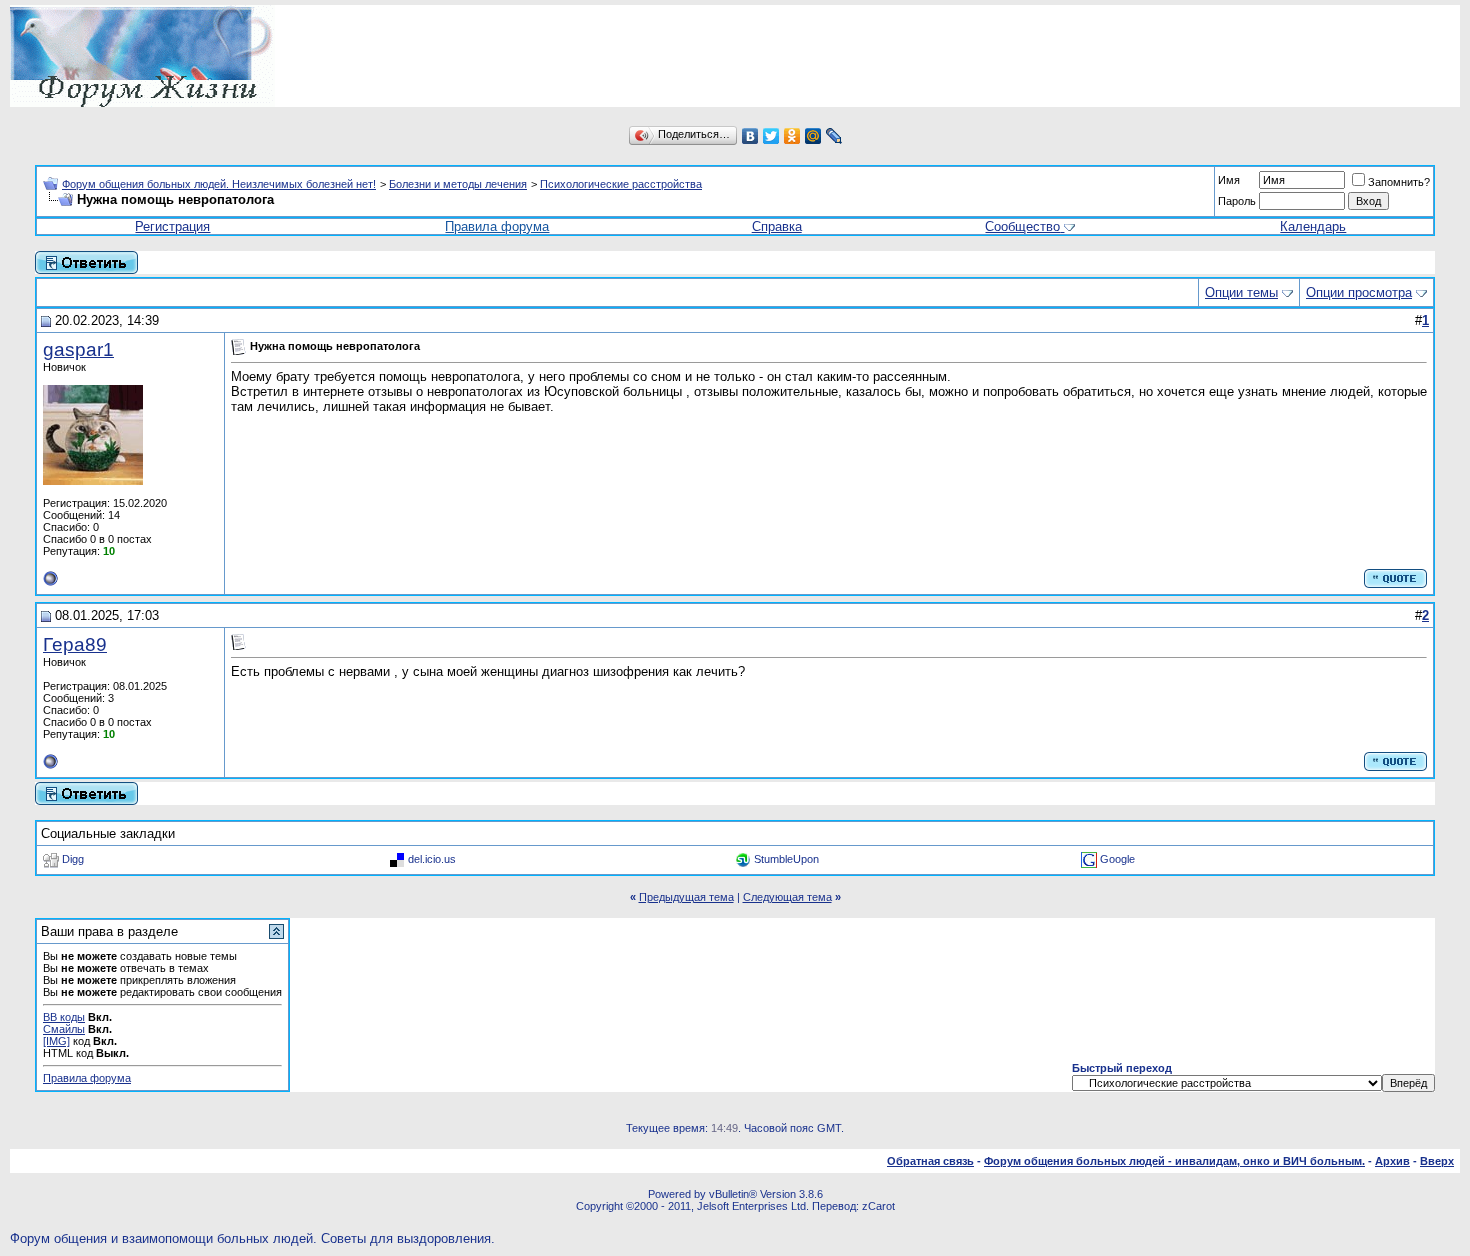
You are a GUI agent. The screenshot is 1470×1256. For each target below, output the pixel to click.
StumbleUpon (786, 859)
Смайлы (64, 1029)
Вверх (1437, 1161)
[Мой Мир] (813, 136)
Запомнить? (1399, 182)
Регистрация (172, 226)
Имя (1229, 180)
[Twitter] (771, 136)
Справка (777, 226)
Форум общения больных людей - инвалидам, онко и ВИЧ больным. (1174, 1161)
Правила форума (497, 226)
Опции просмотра (1359, 292)
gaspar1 (78, 349)
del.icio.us (432, 859)
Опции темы (1241, 292)
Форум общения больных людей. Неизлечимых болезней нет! (219, 184)
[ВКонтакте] (750, 136)
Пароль (1237, 201)
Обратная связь (930, 1161)
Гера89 (75, 644)
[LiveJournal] (834, 136)
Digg (73, 859)
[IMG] (56, 1041)
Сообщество (1022, 226)
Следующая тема (787, 897)
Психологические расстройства (621, 184)
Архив (1392, 1161)
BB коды (64, 1017)
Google (1117, 859)
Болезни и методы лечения (458, 184)
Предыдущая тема (686, 897)
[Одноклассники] (792, 136)
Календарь (1313, 226)
